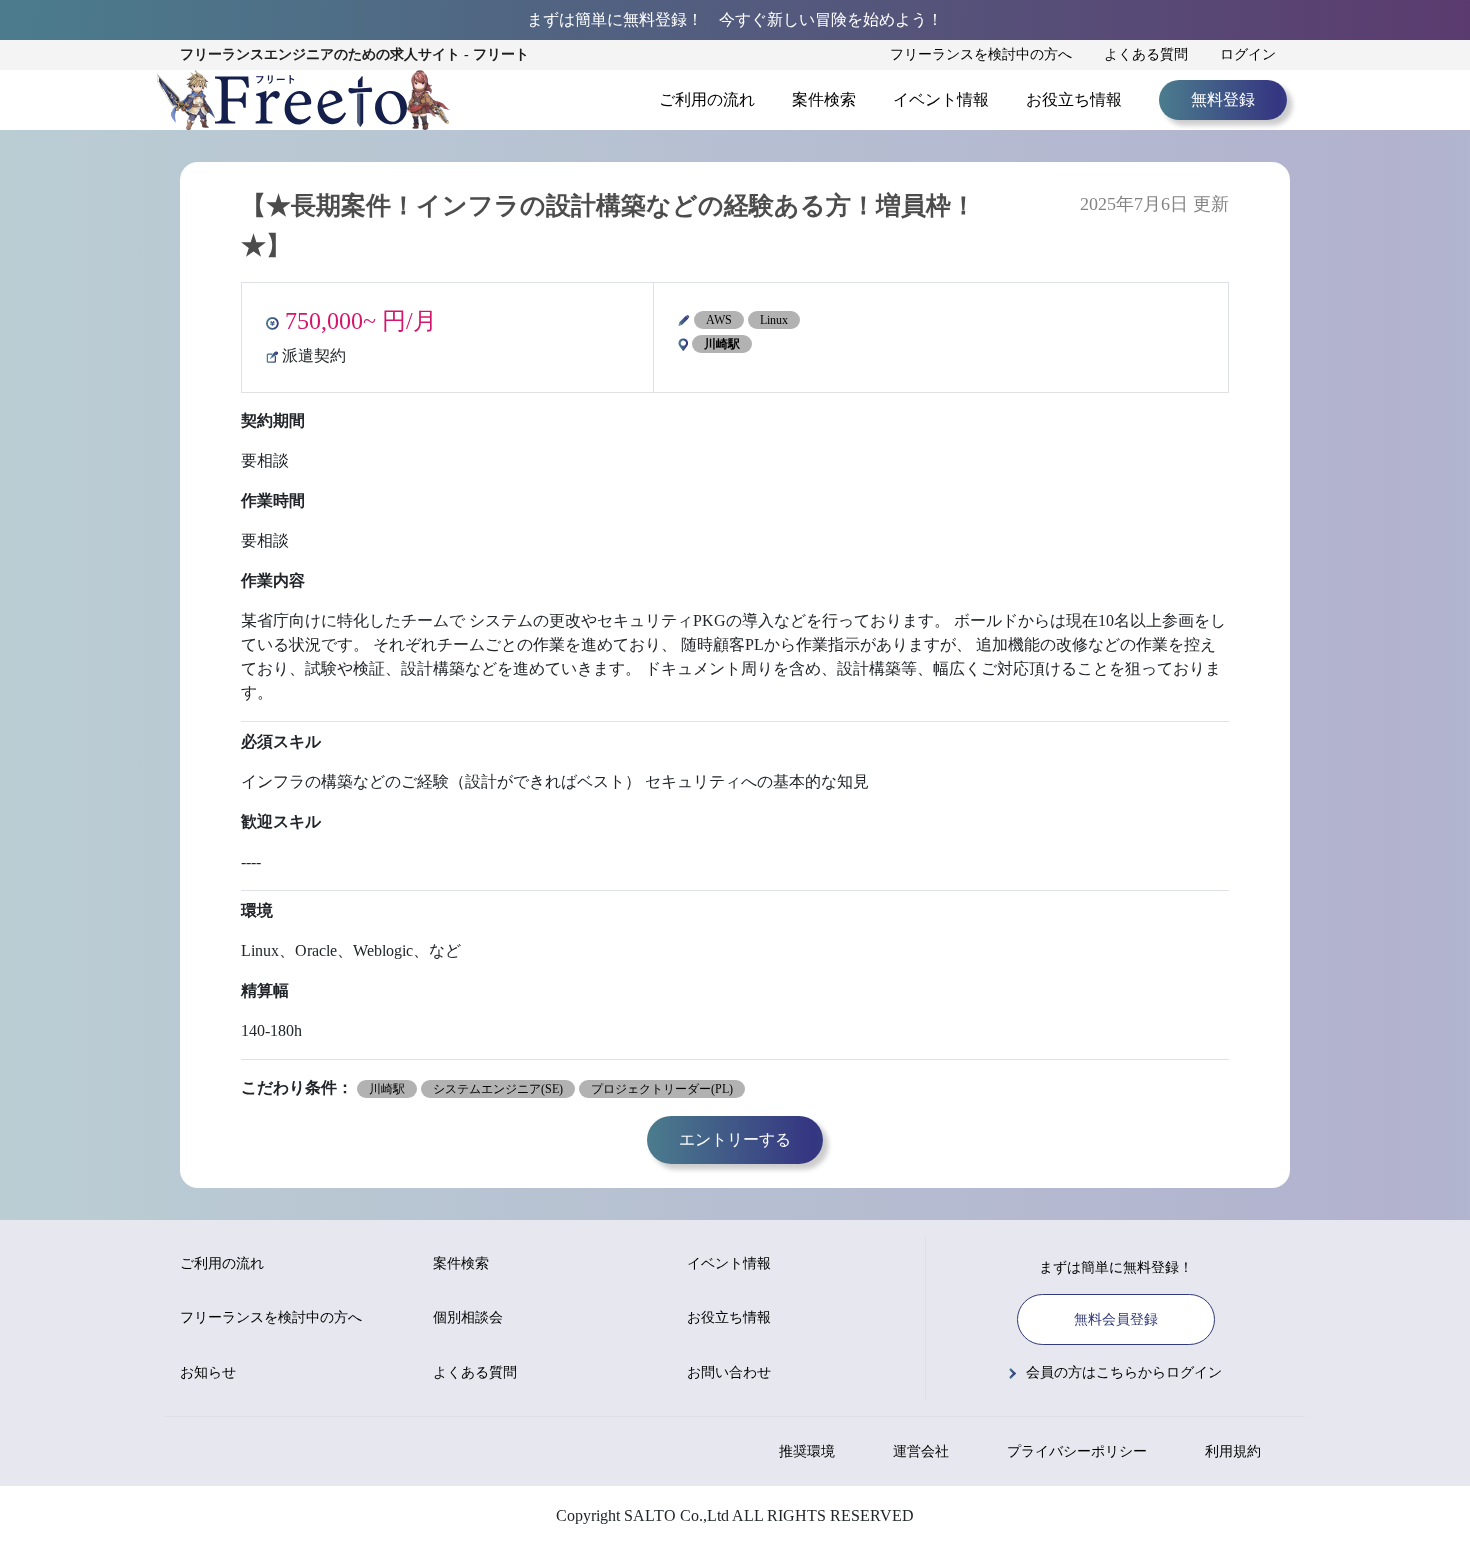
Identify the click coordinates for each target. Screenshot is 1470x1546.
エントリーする (735, 1139)
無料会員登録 (1116, 1319)
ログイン (1248, 54)
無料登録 (1223, 99)
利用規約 (1233, 1451)
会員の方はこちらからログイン (1124, 1372)
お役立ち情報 (1074, 99)
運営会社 (921, 1451)
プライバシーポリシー (1077, 1451)
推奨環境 (807, 1451)
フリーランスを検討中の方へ (981, 54)
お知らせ (208, 1372)
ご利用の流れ (707, 99)
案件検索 (824, 99)
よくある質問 (1146, 54)
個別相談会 (468, 1317)
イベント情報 (941, 99)
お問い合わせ (729, 1372)
